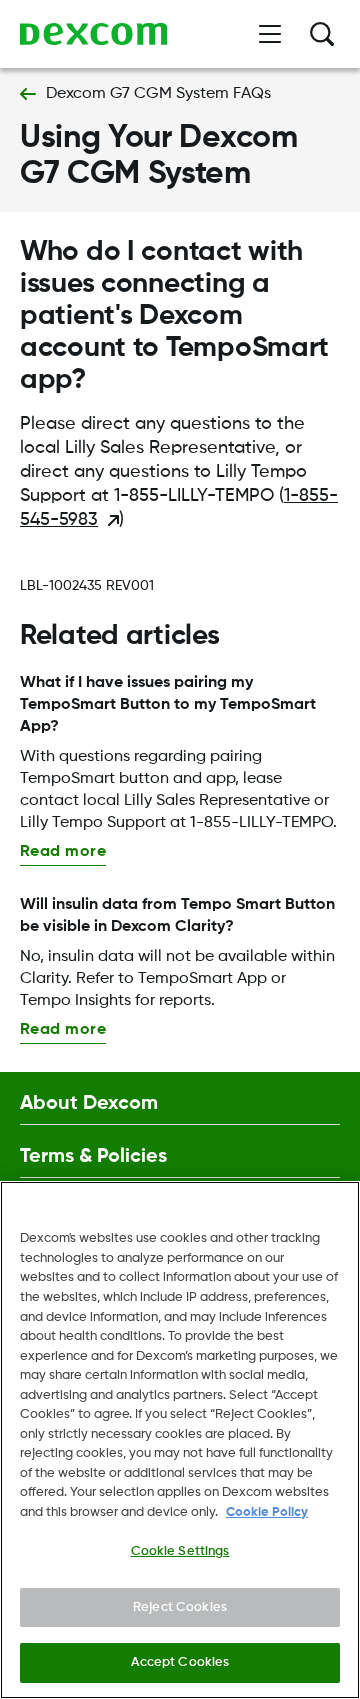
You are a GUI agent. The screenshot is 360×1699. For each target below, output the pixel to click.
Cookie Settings (180, 1551)
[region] (180, 1440)
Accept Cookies (180, 1662)
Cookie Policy (267, 1512)
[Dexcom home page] (93, 34)
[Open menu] (270, 34)
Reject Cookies (180, 1607)
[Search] (322, 34)
